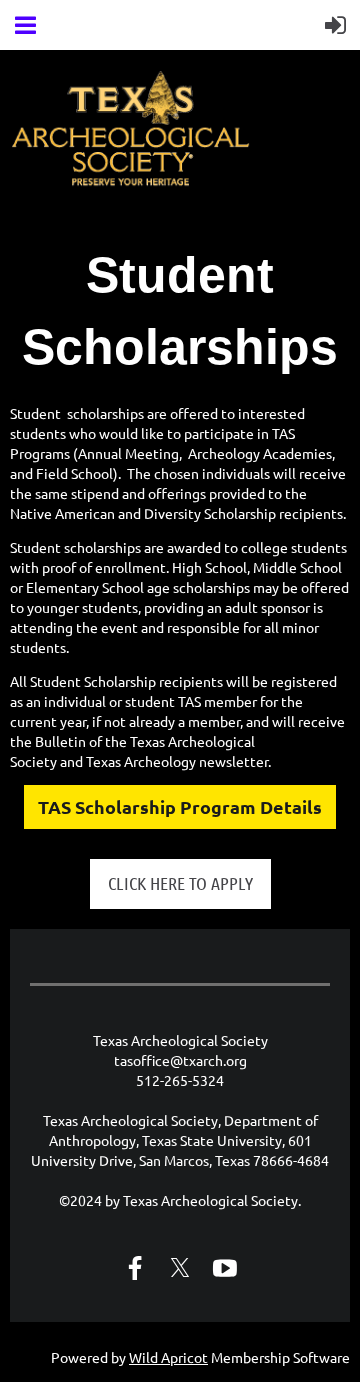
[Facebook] (135, 1268)
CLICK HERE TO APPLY (180, 883)
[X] (180, 1268)
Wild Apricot (168, 1357)
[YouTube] (225, 1268)
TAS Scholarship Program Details (180, 806)
